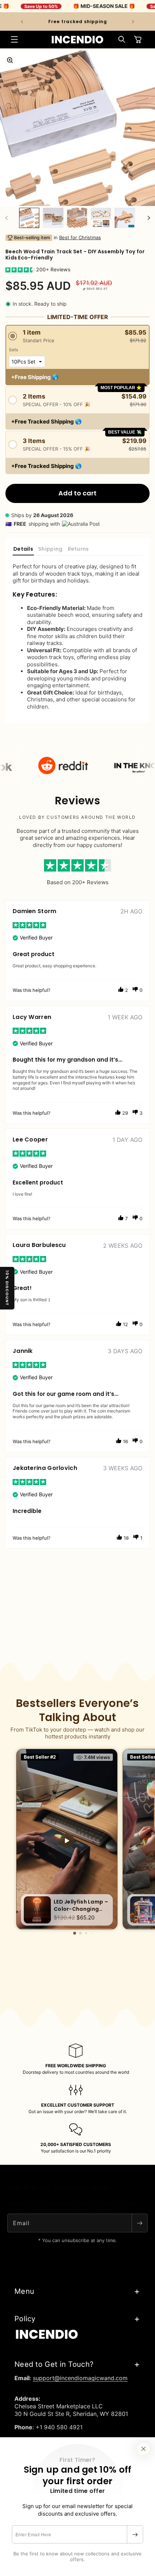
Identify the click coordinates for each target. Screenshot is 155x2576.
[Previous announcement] (22, 22)
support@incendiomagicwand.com (80, 2378)
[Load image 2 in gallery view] (53, 218)
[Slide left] (6, 218)
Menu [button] (24, 2291)
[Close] (143, 2449)
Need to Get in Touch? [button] (54, 2364)
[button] (14, 39)
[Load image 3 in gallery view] (77, 218)
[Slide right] (149, 218)
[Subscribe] (135, 2534)
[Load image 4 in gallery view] (101, 218)
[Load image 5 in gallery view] (125, 218)
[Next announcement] (133, 22)
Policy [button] (25, 2319)
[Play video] (67, 1841)
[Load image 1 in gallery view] (29, 218)
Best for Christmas (80, 237)
